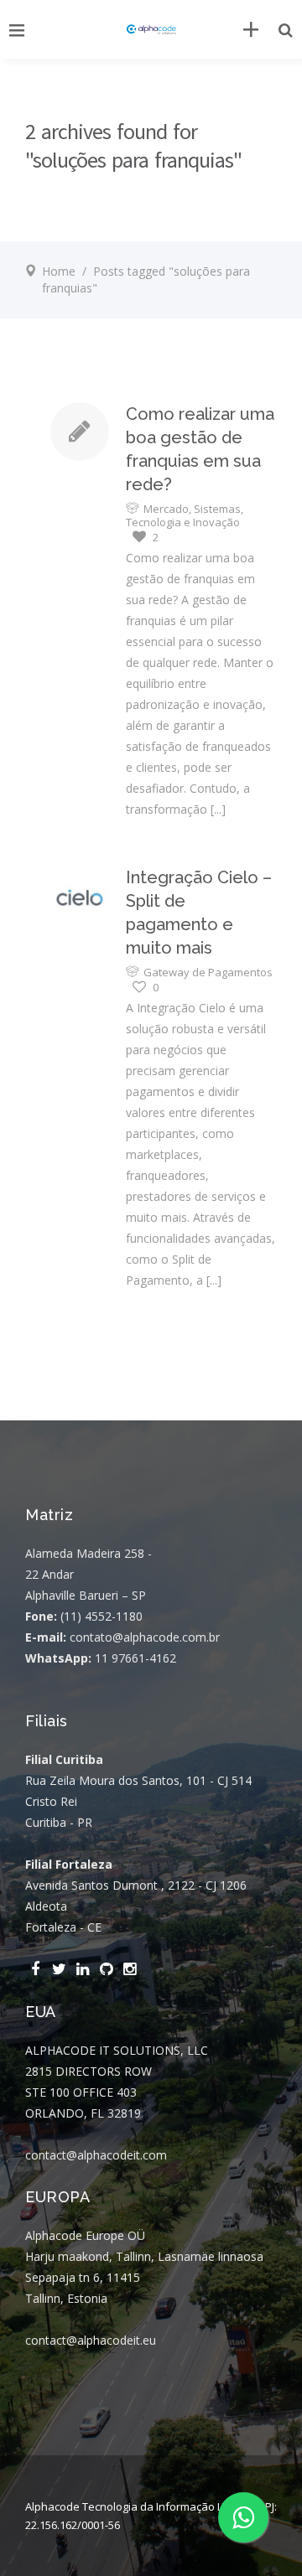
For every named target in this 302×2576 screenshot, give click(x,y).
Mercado (166, 509)
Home (59, 271)
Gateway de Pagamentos (208, 972)
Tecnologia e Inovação (183, 522)
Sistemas (217, 509)
